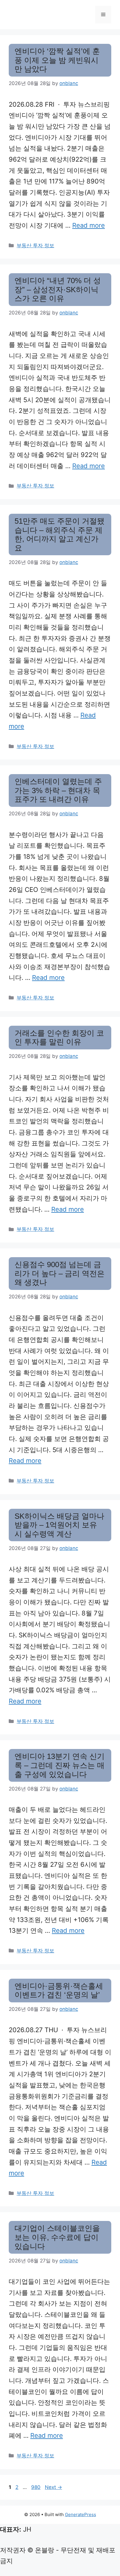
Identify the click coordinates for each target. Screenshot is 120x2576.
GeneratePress (81, 2514)
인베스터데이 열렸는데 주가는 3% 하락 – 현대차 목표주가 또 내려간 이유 (58, 790)
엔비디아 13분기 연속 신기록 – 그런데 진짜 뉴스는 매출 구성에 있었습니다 (60, 1765)
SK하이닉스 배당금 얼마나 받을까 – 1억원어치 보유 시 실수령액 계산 (59, 1525)
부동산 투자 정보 (35, 245)
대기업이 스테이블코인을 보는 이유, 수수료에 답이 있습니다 (57, 2237)
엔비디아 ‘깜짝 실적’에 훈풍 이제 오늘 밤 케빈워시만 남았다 (57, 60)
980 (36, 2487)
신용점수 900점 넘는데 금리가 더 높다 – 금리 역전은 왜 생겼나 (60, 1273)
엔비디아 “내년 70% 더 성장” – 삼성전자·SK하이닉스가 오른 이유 (58, 289)
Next (53, 2487)
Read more (89, 225)
